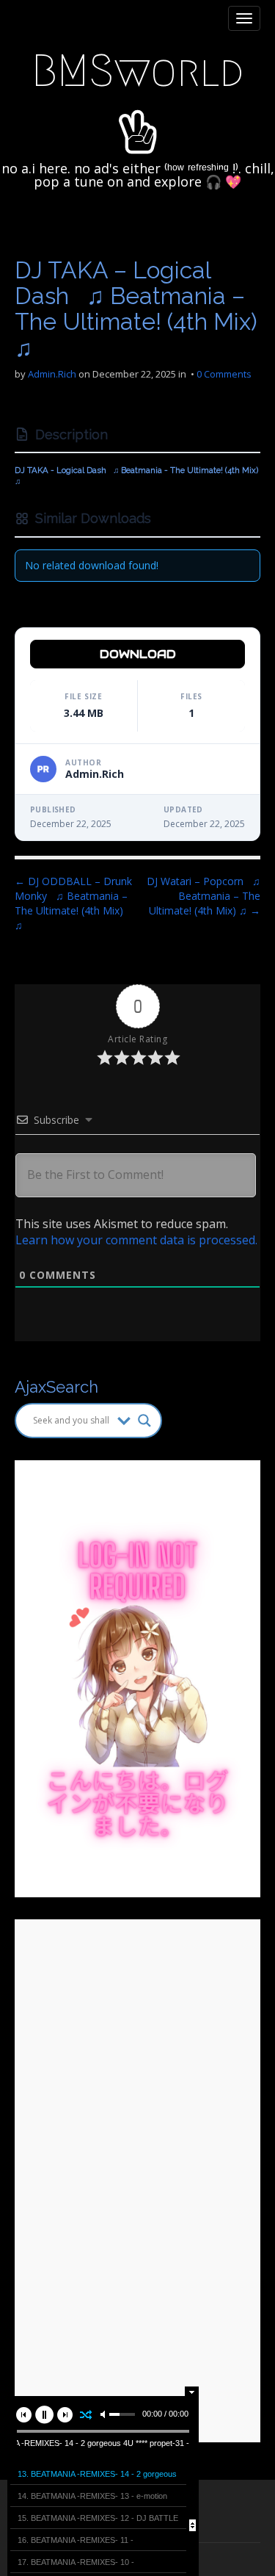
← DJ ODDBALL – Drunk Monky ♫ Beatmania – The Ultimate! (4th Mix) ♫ (73, 903)
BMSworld (137, 71)
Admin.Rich (52, 374)
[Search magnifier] (144, 1421)
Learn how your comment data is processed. (136, 1240)
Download (138, 654)
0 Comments (224, 374)
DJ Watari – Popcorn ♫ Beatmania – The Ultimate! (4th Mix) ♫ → (203, 896)
